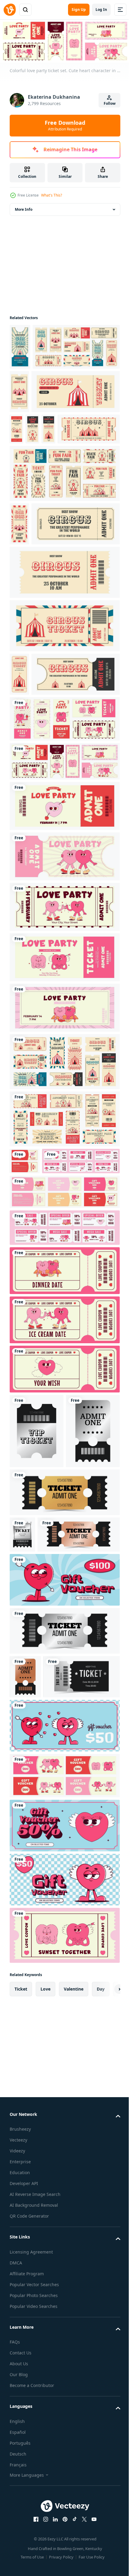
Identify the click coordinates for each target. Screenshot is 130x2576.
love (45, 2346)
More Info (24, 208)
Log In (101, 10)
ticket (21, 2346)
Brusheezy (20, 2486)
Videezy (17, 2508)
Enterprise (20, 2519)
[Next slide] (106, 2346)
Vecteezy (18, 2497)
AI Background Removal (34, 2562)
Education (20, 2530)
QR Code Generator (29, 2573)
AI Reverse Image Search (35, 2551)
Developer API (24, 2541)
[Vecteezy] (10, 10)
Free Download (65, 125)
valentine (74, 2346)
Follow (110, 103)
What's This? (52, 195)
